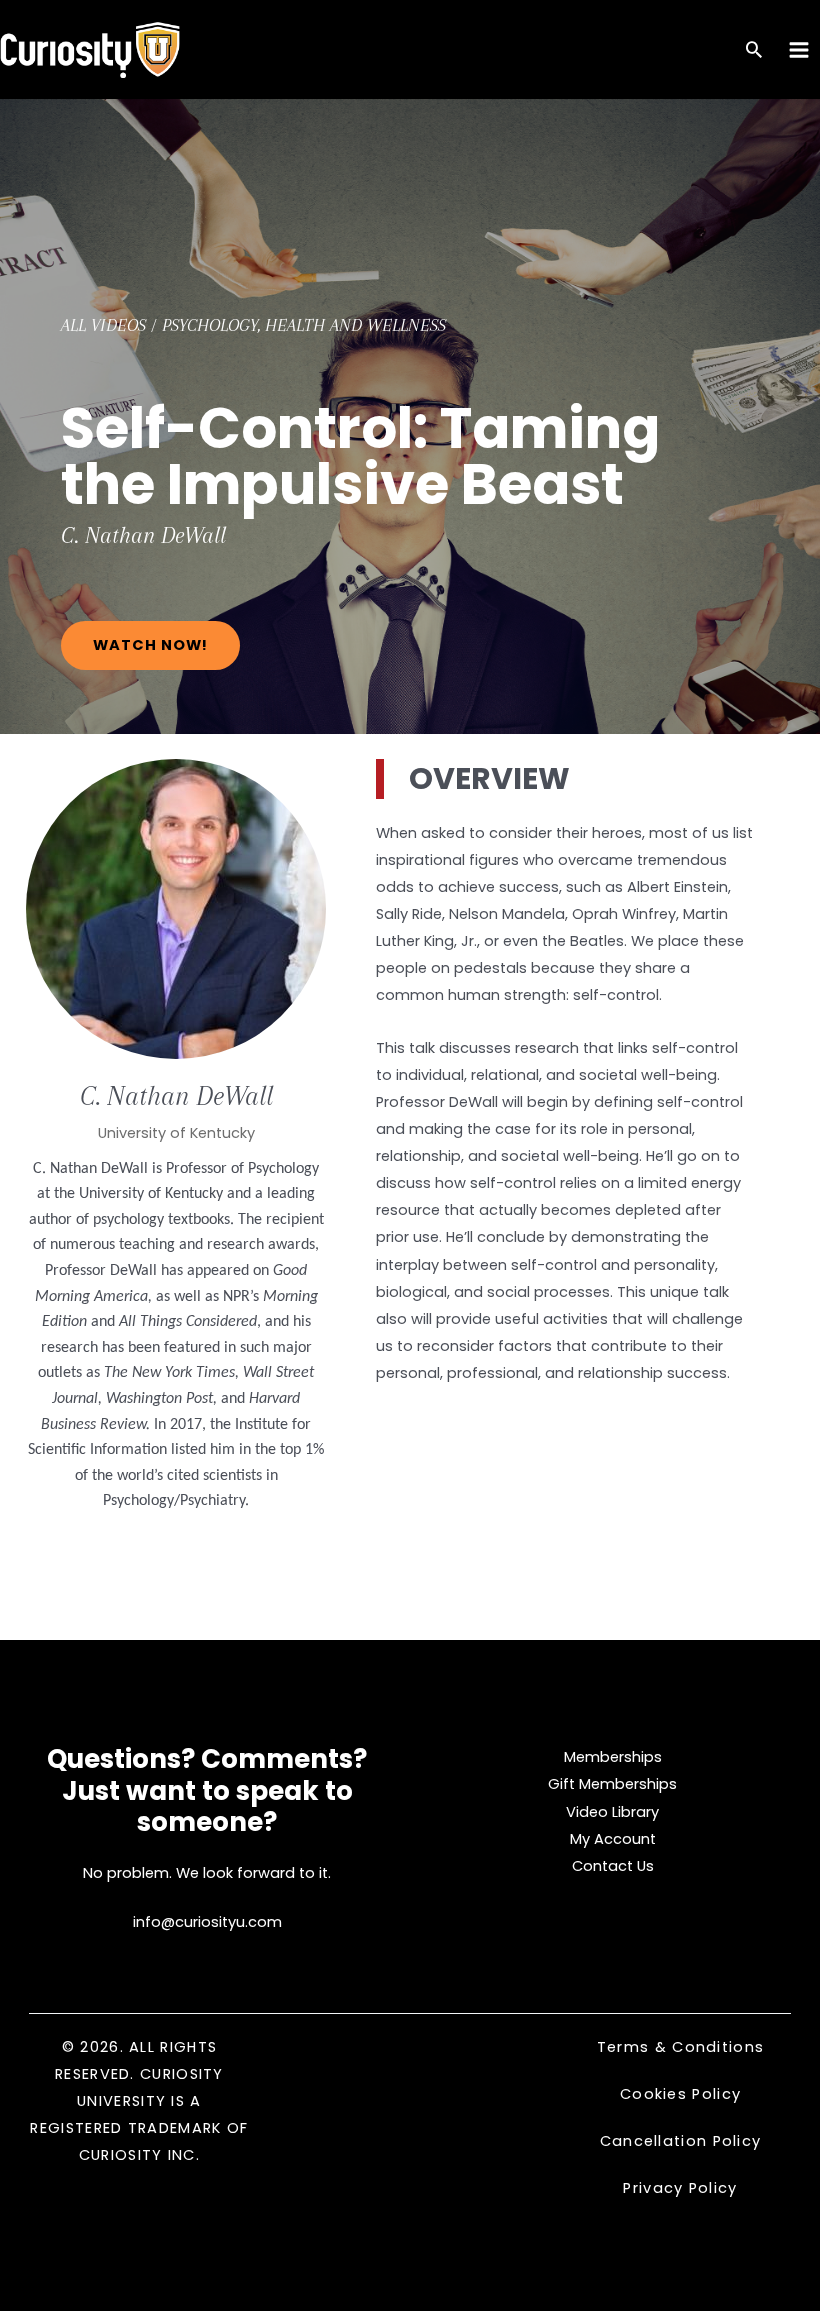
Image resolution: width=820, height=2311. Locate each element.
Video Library (612, 1812)
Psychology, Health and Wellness (304, 325)
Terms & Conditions (680, 2047)
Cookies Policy (680, 2094)
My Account (613, 1839)
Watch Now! (150, 645)
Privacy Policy (680, 2188)
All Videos (103, 325)
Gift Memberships (612, 1784)
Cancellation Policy (681, 2141)
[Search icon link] (754, 51)
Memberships (613, 1757)
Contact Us (613, 1866)
